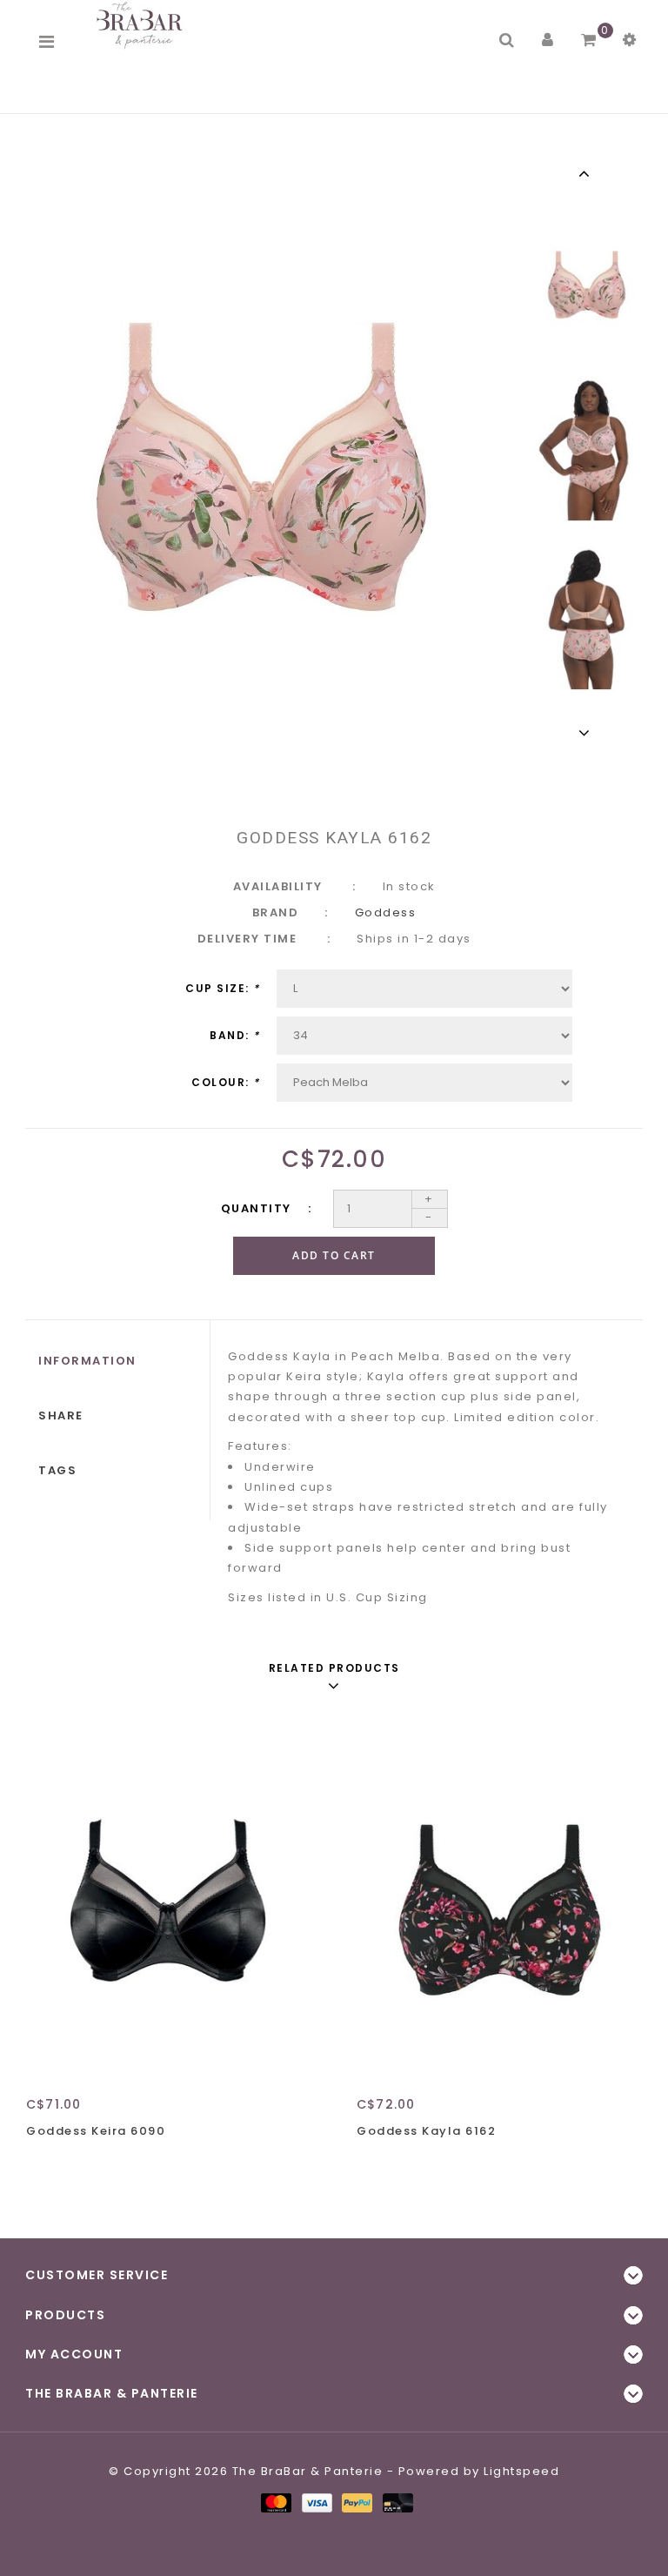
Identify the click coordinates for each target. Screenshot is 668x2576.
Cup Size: (223, 988)
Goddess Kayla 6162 (426, 2131)
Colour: (226, 1082)
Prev (587, 173)
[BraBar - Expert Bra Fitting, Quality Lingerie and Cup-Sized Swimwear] (143, 25)
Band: (235, 1035)
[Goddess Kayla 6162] (499, 1898)
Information (87, 1361)
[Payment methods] (275, 2502)
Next (587, 733)
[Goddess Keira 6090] (169, 1898)
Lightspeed (521, 2471)
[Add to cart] (43, 2162)
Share (61, 1415)
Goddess (386, 912)
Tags (57, 1470)
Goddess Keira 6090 (96, 2131)
